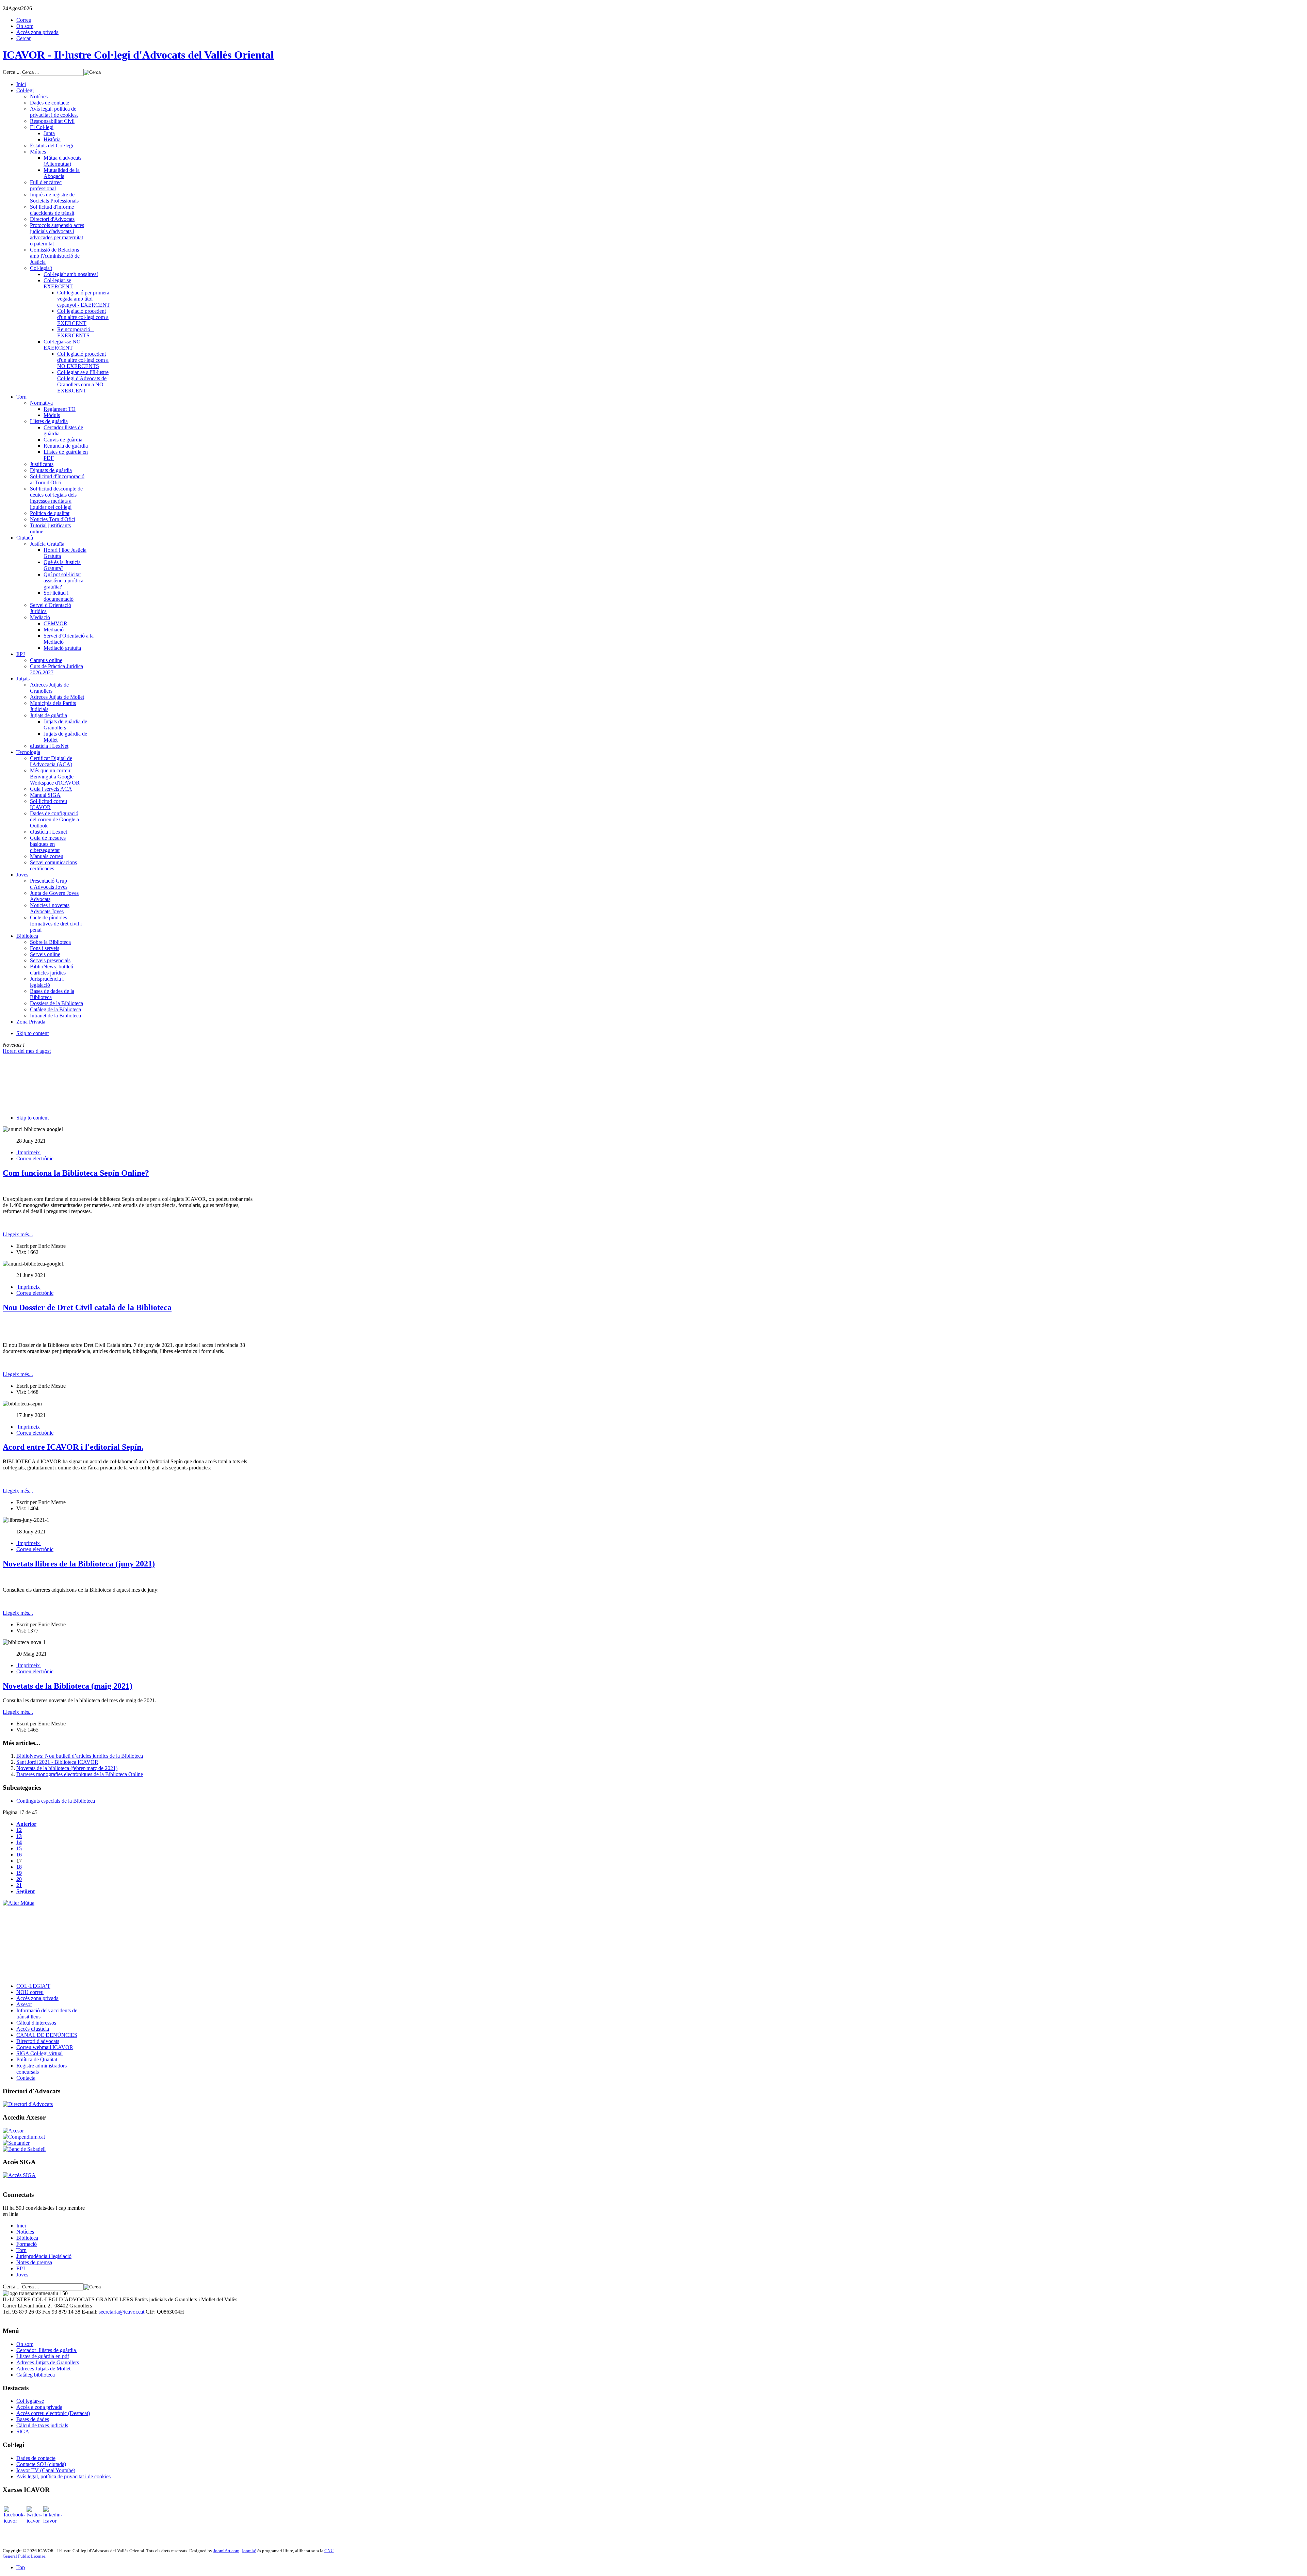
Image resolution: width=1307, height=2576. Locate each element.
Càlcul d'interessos (36, 2023)
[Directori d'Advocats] (28, 2104)
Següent (26, 1891)
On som (25, 26)
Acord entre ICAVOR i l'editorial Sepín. (73, 1447)
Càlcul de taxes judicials (42, 2425)
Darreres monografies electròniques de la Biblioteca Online (80, 1774)
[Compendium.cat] (24, 2137)
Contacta (26, 2078)
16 (19, 1855)
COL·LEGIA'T (33, 1986)
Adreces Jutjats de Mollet (43, 2369)
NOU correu (30, 1992)
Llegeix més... (18, 1234)
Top (21, 2567)
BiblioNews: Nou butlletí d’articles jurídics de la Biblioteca (80, 1756)
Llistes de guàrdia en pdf (43, 2356)
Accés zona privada (37, 32)
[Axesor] (13, 2131)
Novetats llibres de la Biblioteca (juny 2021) (79, 1564)
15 (19, 1848)
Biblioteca (27, 2238)
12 (19, 1830)
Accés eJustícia (33, 2029)
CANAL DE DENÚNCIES (47, 2035)
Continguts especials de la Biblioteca (56, 1801)
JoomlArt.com (226, 2551)
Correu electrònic (35, 1158)
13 (19, 1836)
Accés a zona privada (39, 2407)
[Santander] (16, 2143)
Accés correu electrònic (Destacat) (53, 2413)
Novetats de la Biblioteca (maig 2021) (68, 1686)
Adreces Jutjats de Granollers (48, 2362)
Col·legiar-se (30, 2401)
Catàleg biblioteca (36, 2375)
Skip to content (33, 1033)
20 (19, 1879)
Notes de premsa (34, 2262)
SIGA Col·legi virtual (39, 2053)
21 (19, 1885)
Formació (27, 2244)
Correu (24, 20)
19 (19, 1873)
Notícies (25, 2232)
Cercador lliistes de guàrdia (47, 2350)
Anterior (26, 1824)
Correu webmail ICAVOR (45, 2047)
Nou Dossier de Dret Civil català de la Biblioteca (87, 1307)
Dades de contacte (36, 2458)
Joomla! (249, 2551)
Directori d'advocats (38, 2041)
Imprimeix (29, 1152)
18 (19, 1867)
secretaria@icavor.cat (122, 2312)
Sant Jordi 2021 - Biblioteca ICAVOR (57, 1762)
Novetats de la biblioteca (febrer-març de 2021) (67, 1768)
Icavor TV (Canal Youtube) (46, 2470)
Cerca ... (12, 72)
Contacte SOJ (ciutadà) (41, 2464)
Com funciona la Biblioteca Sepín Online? (76, 1173)
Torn (21, 2250)
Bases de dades (33, 2419)
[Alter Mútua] (19, 1903)
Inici (21, 2226)
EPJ (21, 2268)
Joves (22, 2275)
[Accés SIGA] (19, 2175)
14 (19, 1842)
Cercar (23, 38)
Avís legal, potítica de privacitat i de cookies (63, 2476)
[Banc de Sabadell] (24, 2149)
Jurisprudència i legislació (44, 2256)
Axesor (24, 2004)
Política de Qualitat (37, 2059)
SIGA (23, 2432)
